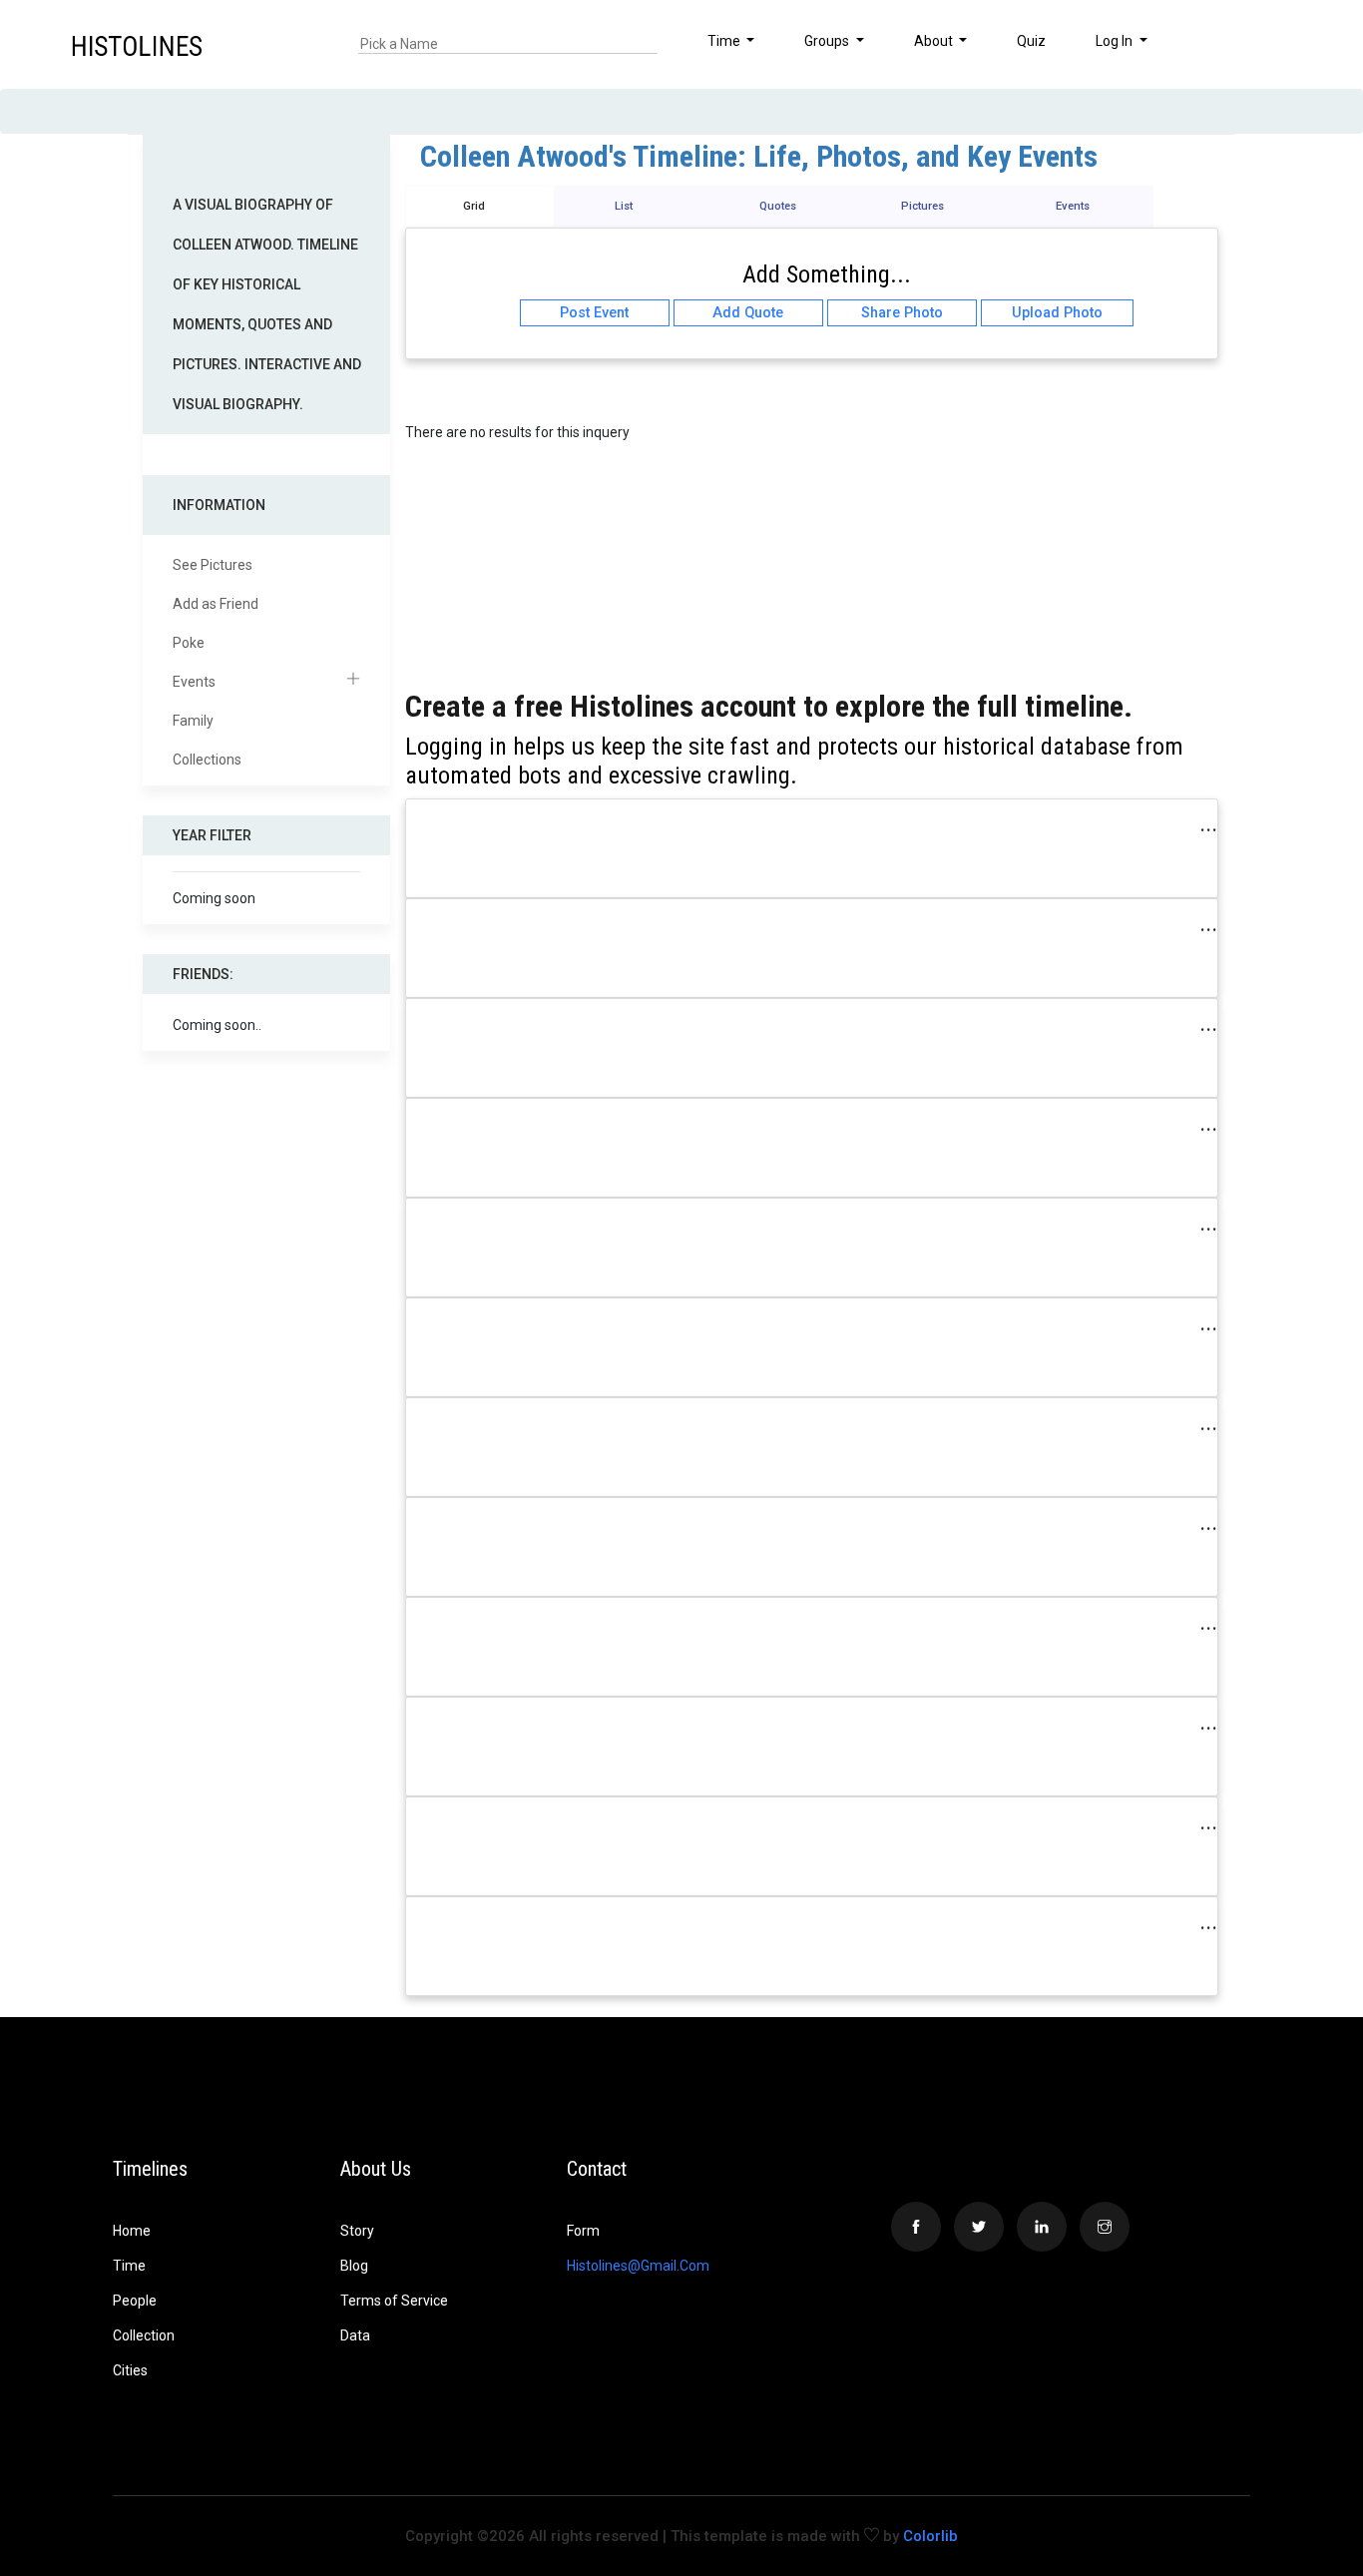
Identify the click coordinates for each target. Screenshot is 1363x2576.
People (135, 2301)
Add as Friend (216, 604)
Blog (354, 2266)
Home (132, 2231)
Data (355, 2335)
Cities (130, 2370)
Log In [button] (1116, 41)
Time (129, 2266)
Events (194, 682)
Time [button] (725, 41)
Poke (189, 643)
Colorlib (930, 2536)
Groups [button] (828, 41)
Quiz (1031, 41)
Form (583, 2231)
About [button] (935, 41)
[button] (1290, 44)
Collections (207, 760)
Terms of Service (394, 2301)
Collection (144, 2335)
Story (357, 2231)
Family (193, 721)
